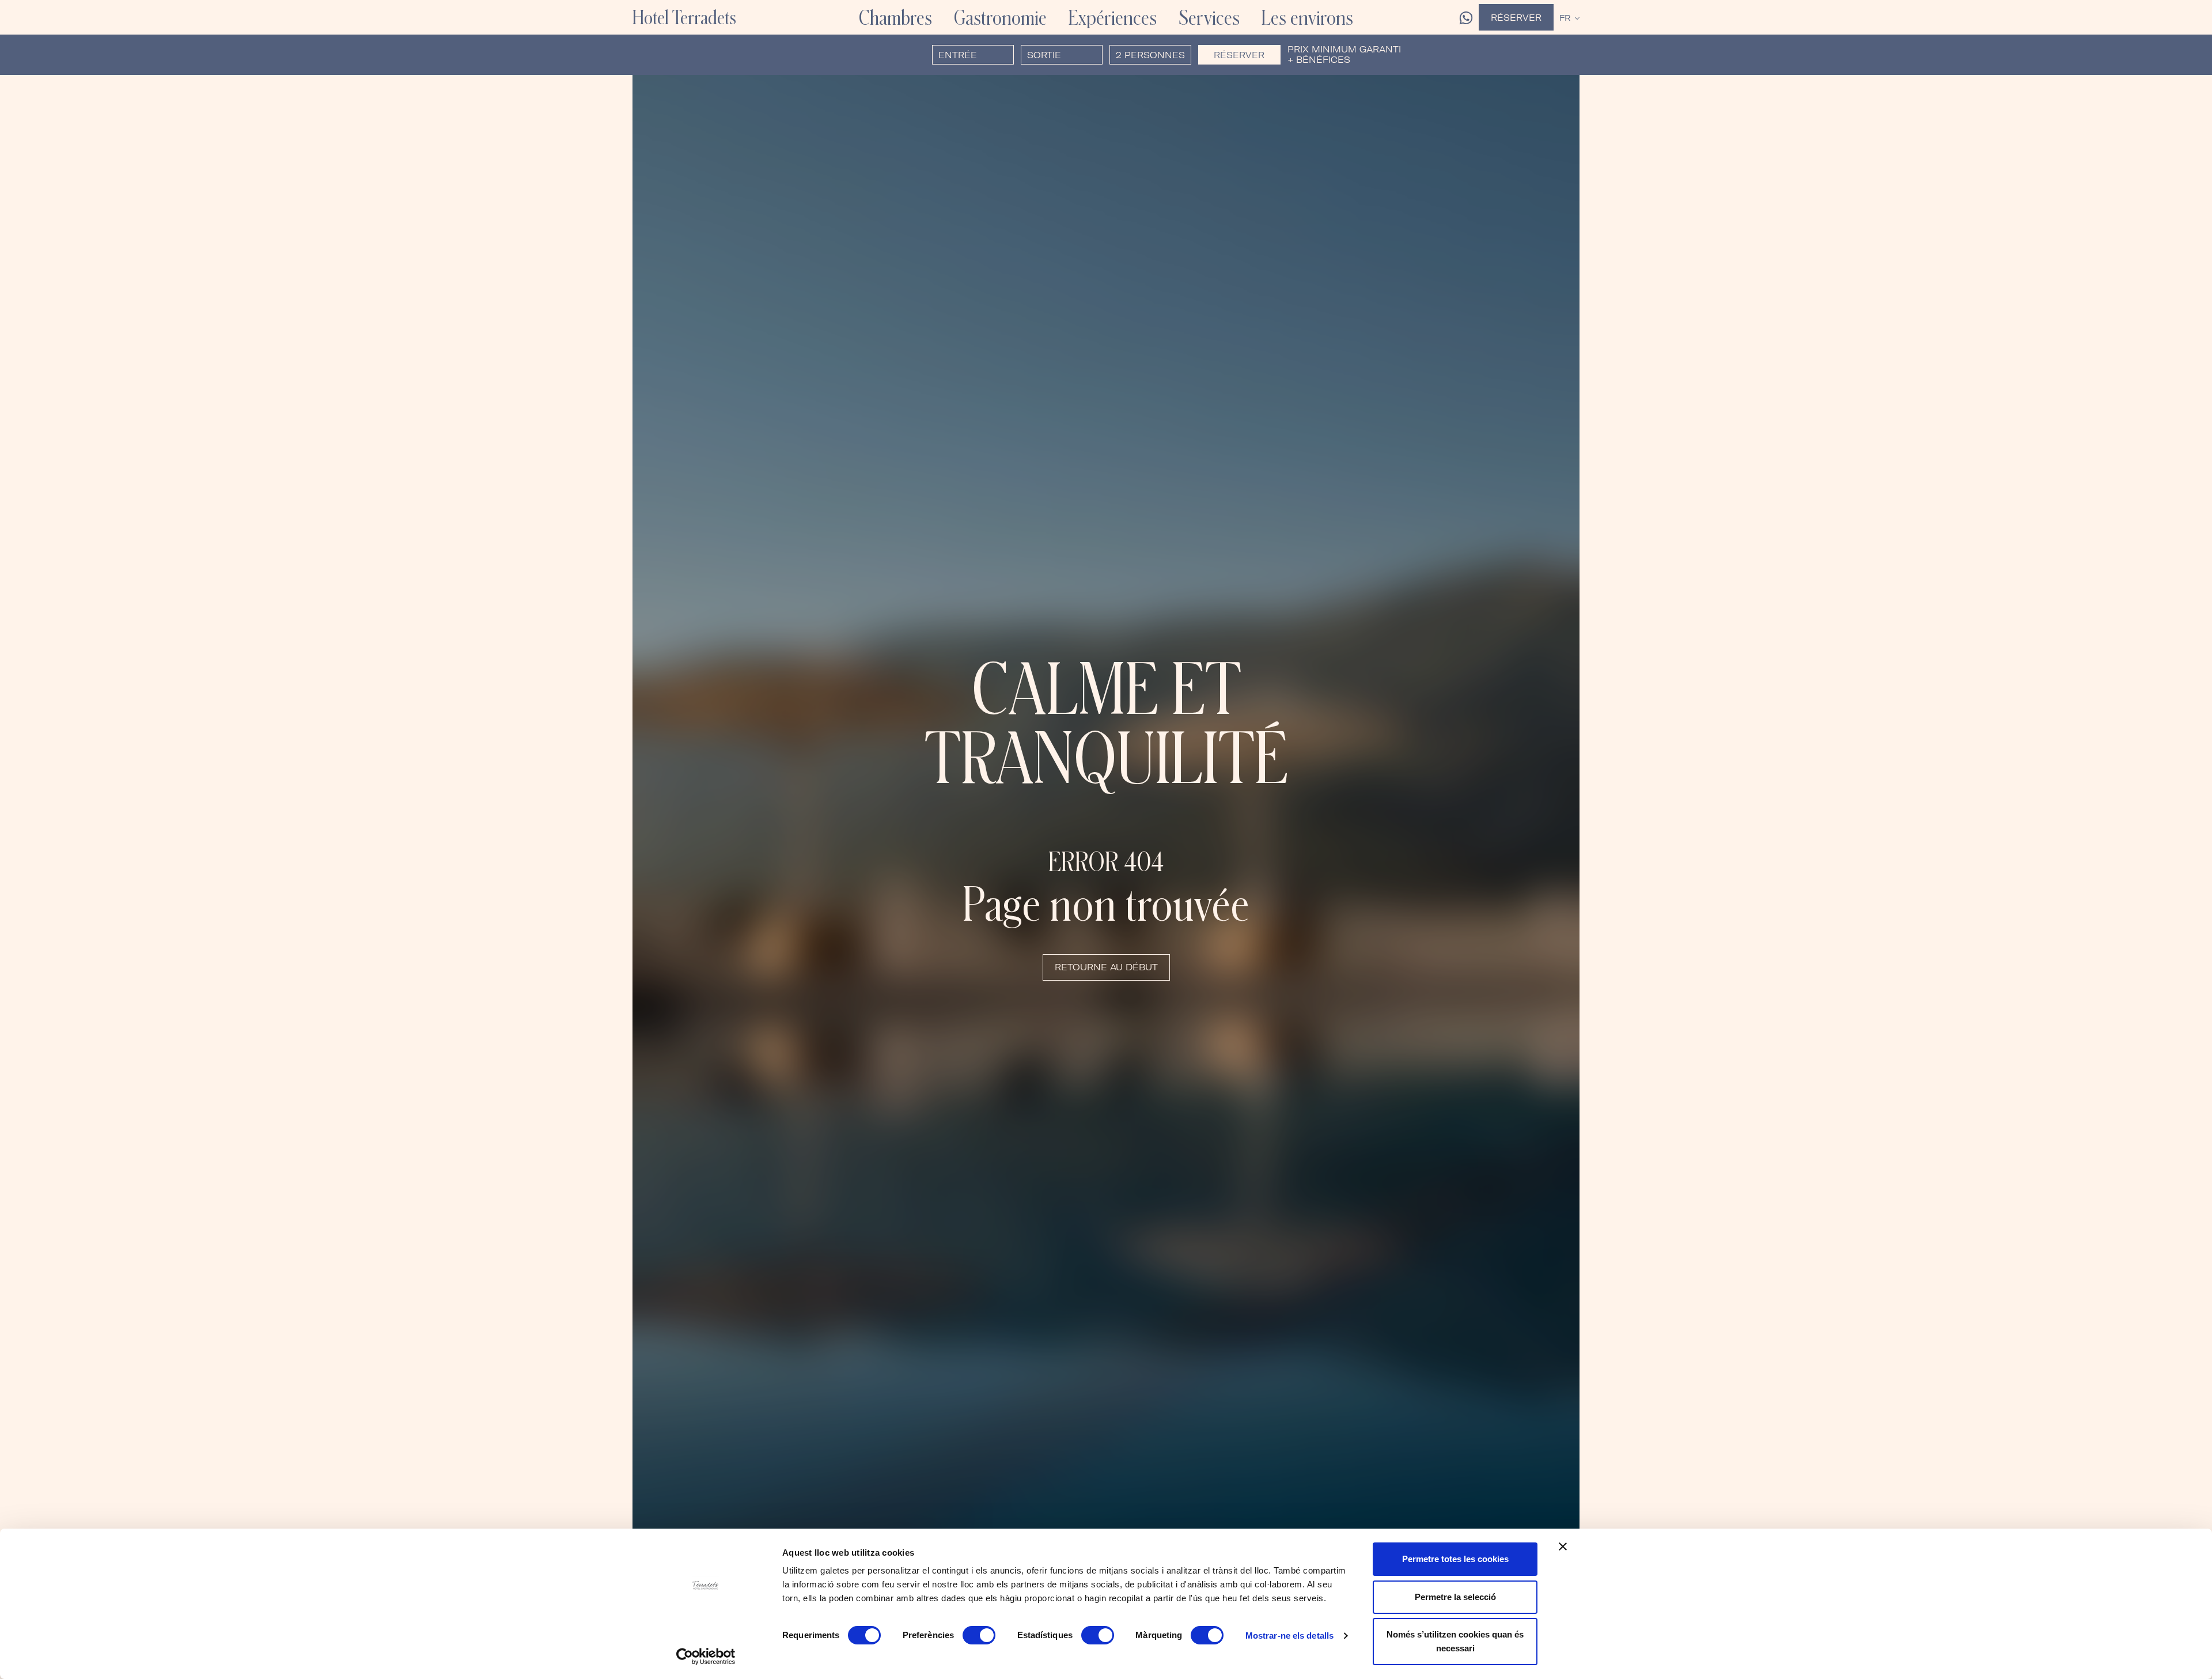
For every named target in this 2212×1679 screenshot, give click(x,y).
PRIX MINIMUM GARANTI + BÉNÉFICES (1344, 55)
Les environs (1307, 17)
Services (1209, 17)
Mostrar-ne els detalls (1289, 1635)
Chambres (895, 17)
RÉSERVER (1239, 55)
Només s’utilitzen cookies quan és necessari (1455, 1641)
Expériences (1113, 17)
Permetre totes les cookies (1455, 1559)
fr (1565, 18)
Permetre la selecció (1455, 1597)
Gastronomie (1000, 17)
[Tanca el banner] (1563, 1546)
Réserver (1516, 18)
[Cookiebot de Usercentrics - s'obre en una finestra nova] (706, 1657)
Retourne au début (1106, 967)
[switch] (979, 1635)
